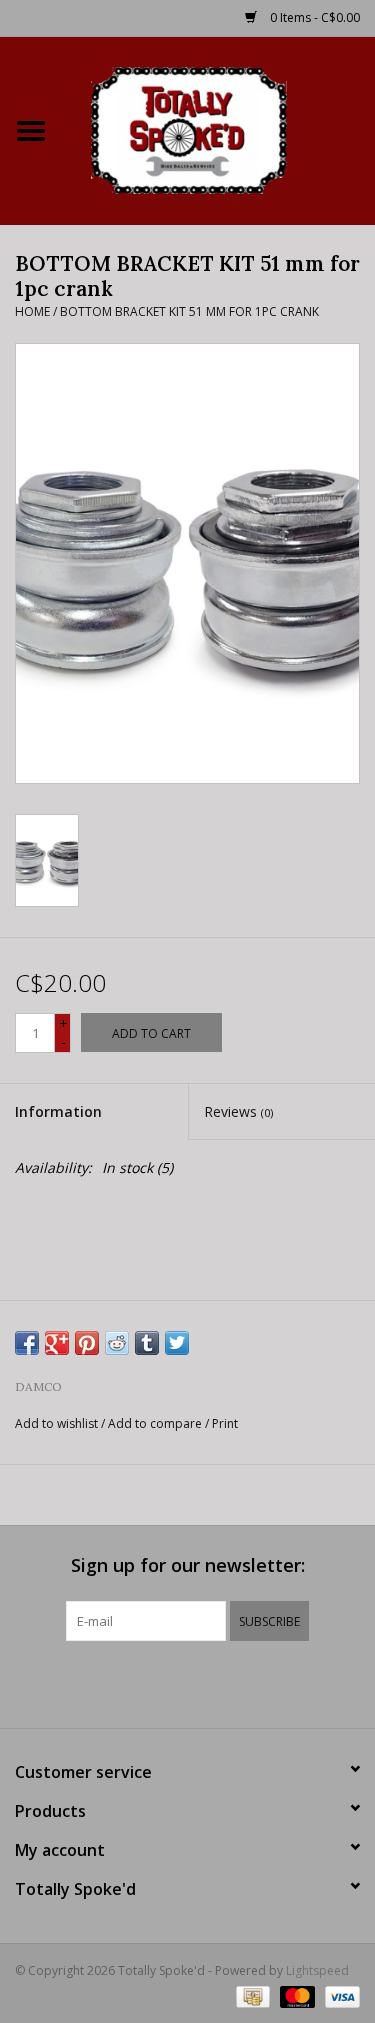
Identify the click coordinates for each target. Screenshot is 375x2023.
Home (32, 311)
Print (225, 1423)
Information (58, 1111)
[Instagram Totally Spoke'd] (242, 1682)
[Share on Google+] (57, 1343)
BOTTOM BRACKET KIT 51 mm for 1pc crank (189, 311)
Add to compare (156, 1423)
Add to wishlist (56, 1423)
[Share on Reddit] (117, 1343)
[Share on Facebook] (27, 1343)
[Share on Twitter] (177, 1343)
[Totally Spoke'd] (219, 128)
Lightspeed (317, 1970)
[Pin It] (87, 1343)
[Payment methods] (251, 1995)
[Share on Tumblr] (147, 1343)
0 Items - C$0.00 (313, 17)
